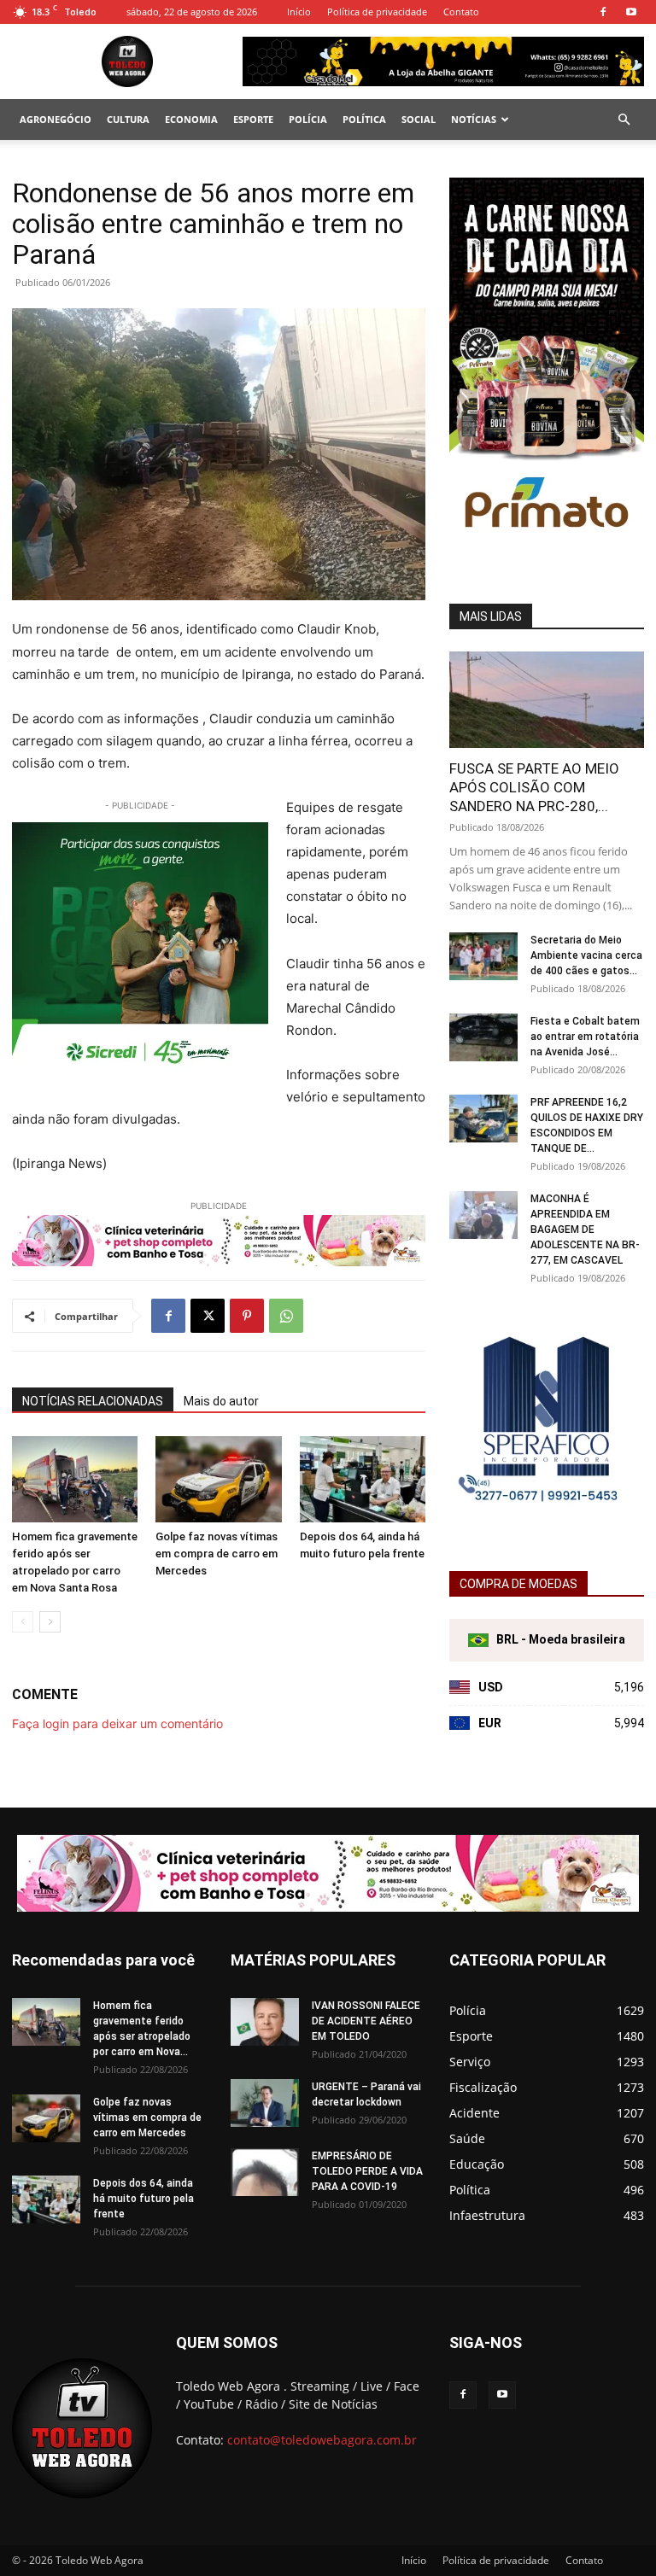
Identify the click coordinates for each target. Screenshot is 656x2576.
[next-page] (50, 1622)
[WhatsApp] (286, 1316)
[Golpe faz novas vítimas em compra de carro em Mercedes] (218, 1479)
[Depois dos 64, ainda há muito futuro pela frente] (363, 1479)
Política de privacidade (377, 12)
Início (299, 12)
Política (364, 119)
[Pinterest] (247, 1316)
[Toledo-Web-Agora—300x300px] (140, 950)
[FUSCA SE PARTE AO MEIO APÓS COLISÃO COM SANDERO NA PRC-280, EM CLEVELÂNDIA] (547, 700)
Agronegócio (56, 119)
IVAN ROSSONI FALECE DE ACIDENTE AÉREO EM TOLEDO (366, 2021)
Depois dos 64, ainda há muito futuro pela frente (143, 2199)
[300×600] (547, 562)
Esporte (253, 119)
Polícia (308, 119)
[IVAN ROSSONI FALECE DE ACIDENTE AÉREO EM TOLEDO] (265, 2022)
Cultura (128, 119)
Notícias (474, 119)
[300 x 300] (547, 1512)
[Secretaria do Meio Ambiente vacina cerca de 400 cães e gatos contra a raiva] (483, 956)
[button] (624, 120)
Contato (461, 12)
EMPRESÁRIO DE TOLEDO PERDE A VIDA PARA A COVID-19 (367, 2171)
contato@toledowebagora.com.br (322, 2440)
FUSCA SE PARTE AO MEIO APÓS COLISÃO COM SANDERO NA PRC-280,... (534, 787)
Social (419, 119)
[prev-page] (23, 1622)
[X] (208, 1316)
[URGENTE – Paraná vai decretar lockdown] (265, 2103)
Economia (191, 119)
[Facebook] (603, 12)
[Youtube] (631, 12)
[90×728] (219, 1241)
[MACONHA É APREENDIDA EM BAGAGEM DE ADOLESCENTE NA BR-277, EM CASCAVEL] (483, 1215)
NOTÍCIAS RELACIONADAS (93, 1401)
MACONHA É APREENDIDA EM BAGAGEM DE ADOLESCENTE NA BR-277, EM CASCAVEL (585, 1230)
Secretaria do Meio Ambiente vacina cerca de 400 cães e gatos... (586, 955)
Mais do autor (221, 1401)
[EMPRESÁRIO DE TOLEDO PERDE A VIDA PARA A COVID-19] (265, 2172)
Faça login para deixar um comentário (117, 1723)
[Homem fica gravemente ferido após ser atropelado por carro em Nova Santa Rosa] (75, 1479)
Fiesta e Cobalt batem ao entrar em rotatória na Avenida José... (585, 1037)
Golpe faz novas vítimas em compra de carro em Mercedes (217, 1554)
